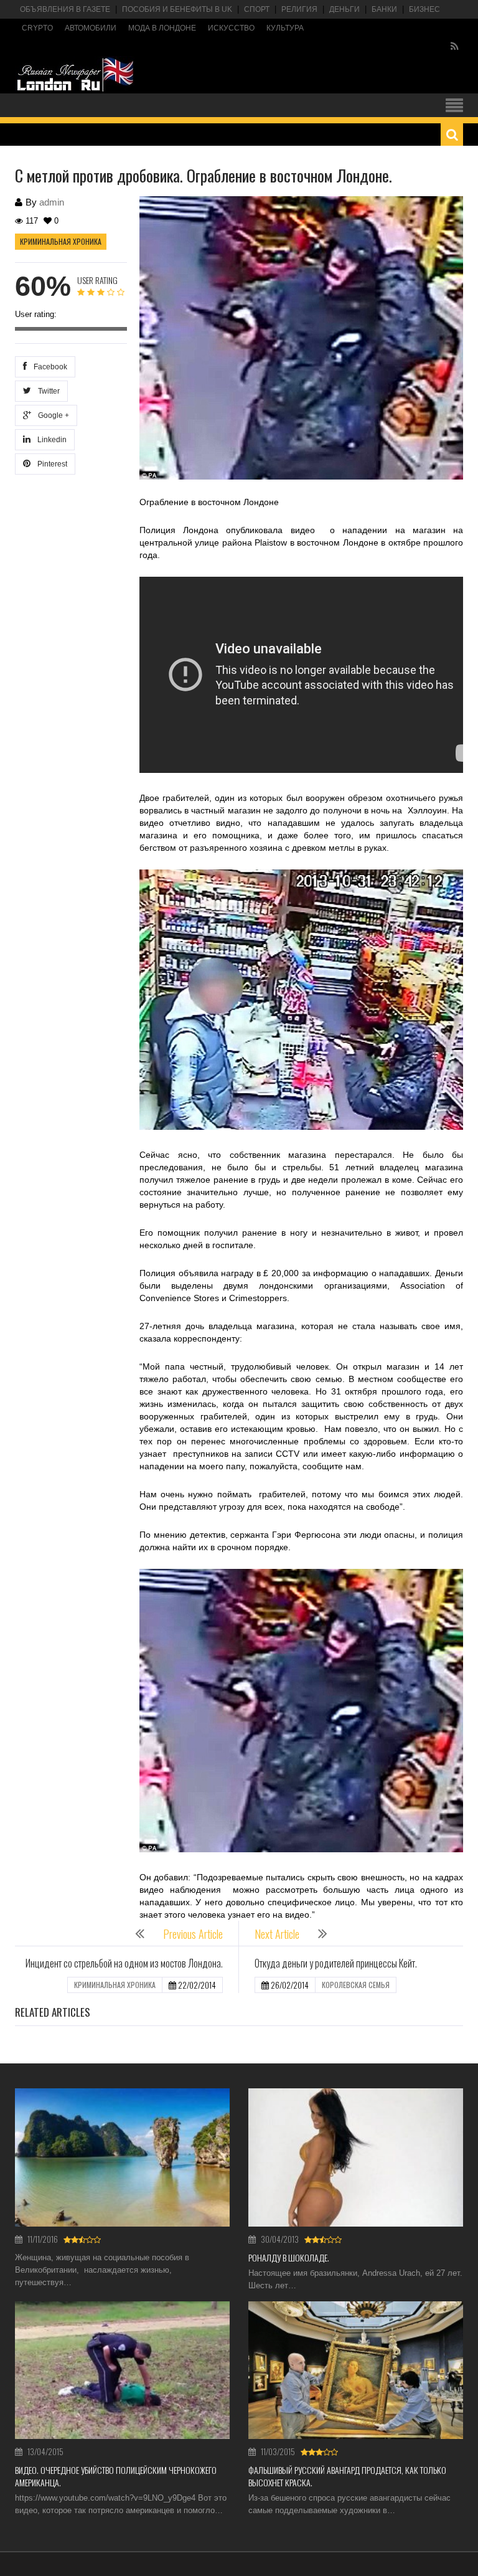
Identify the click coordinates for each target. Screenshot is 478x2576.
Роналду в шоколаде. (289, 2257)
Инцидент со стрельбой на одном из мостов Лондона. (124, 1963)
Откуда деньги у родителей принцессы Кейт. (336, 1963)
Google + (52, 415)
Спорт (257, 9)
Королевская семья (356, 1985)
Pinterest (50, 464)
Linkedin (50, 440)
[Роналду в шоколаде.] (356, 2157)
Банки (384, 9)
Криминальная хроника (61, 241)
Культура (285, 28)
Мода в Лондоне (162, 28)
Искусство (231, 28)
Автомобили (91, 28)
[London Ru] (75, 75)
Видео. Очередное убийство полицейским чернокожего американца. (116, 2476)
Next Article (277, 1934)
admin (52, 202)
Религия (299, 9)
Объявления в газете (65, 9)
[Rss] (455, 47)
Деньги (344, 9)
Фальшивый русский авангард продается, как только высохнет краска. (347, 2476)
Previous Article (193, 1934)
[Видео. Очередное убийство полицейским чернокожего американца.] (122, 2370)
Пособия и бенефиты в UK (177, 9)
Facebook (49, 367)
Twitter (47, 391)
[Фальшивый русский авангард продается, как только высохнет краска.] (356, 2370)
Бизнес (424, 9)
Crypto (37, 28)
